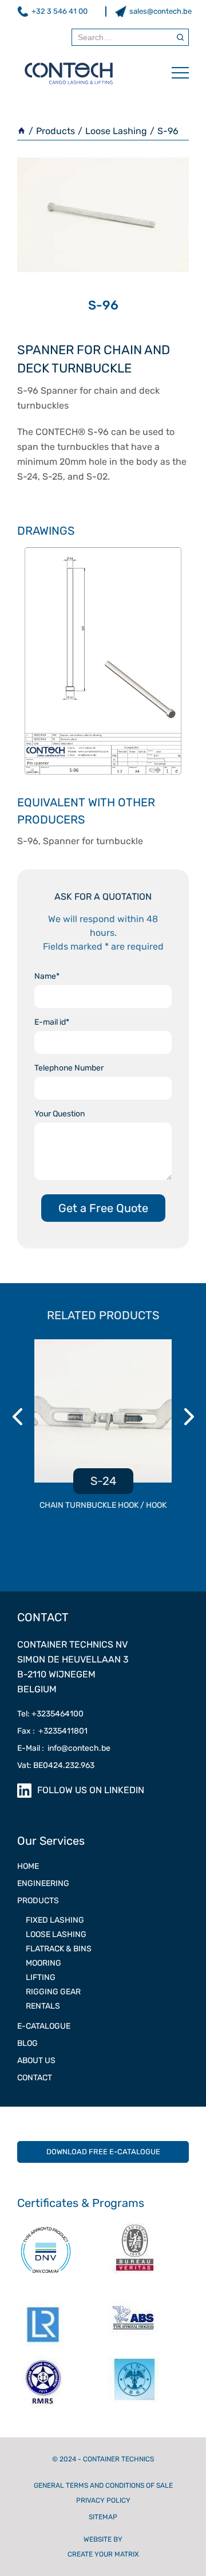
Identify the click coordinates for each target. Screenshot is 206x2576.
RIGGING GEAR (53, 1992)
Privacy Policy (103, 2500)
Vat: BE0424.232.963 (56, 1765)
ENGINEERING (43, 1883)
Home (28, 1866)
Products (56, 131)
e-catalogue (44, 2026)
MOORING (43, 1963)
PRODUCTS (38, 1901)
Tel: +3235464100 (50, 1714)
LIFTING (41, 1977)
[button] (175, 73)
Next (191, 1417)
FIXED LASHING (55, 1920)
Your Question (60, 1114)
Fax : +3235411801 (52, 1731)
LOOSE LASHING (56, 1934)
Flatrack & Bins (59, 1949)
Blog (27, 2043)
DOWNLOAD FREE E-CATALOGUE (103, 2152)
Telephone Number (69, 1068)
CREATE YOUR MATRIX (103, 2554)
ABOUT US (36, 2061)
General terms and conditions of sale (103, 2485)
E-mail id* (52, 1022)
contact (35, 2078)
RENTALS (43, 2006)
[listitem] (103, 1431)
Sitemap (103, 2517)
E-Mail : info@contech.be (64, 1748)
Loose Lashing (116, 131)
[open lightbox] (103, 661)
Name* (47, 976)
